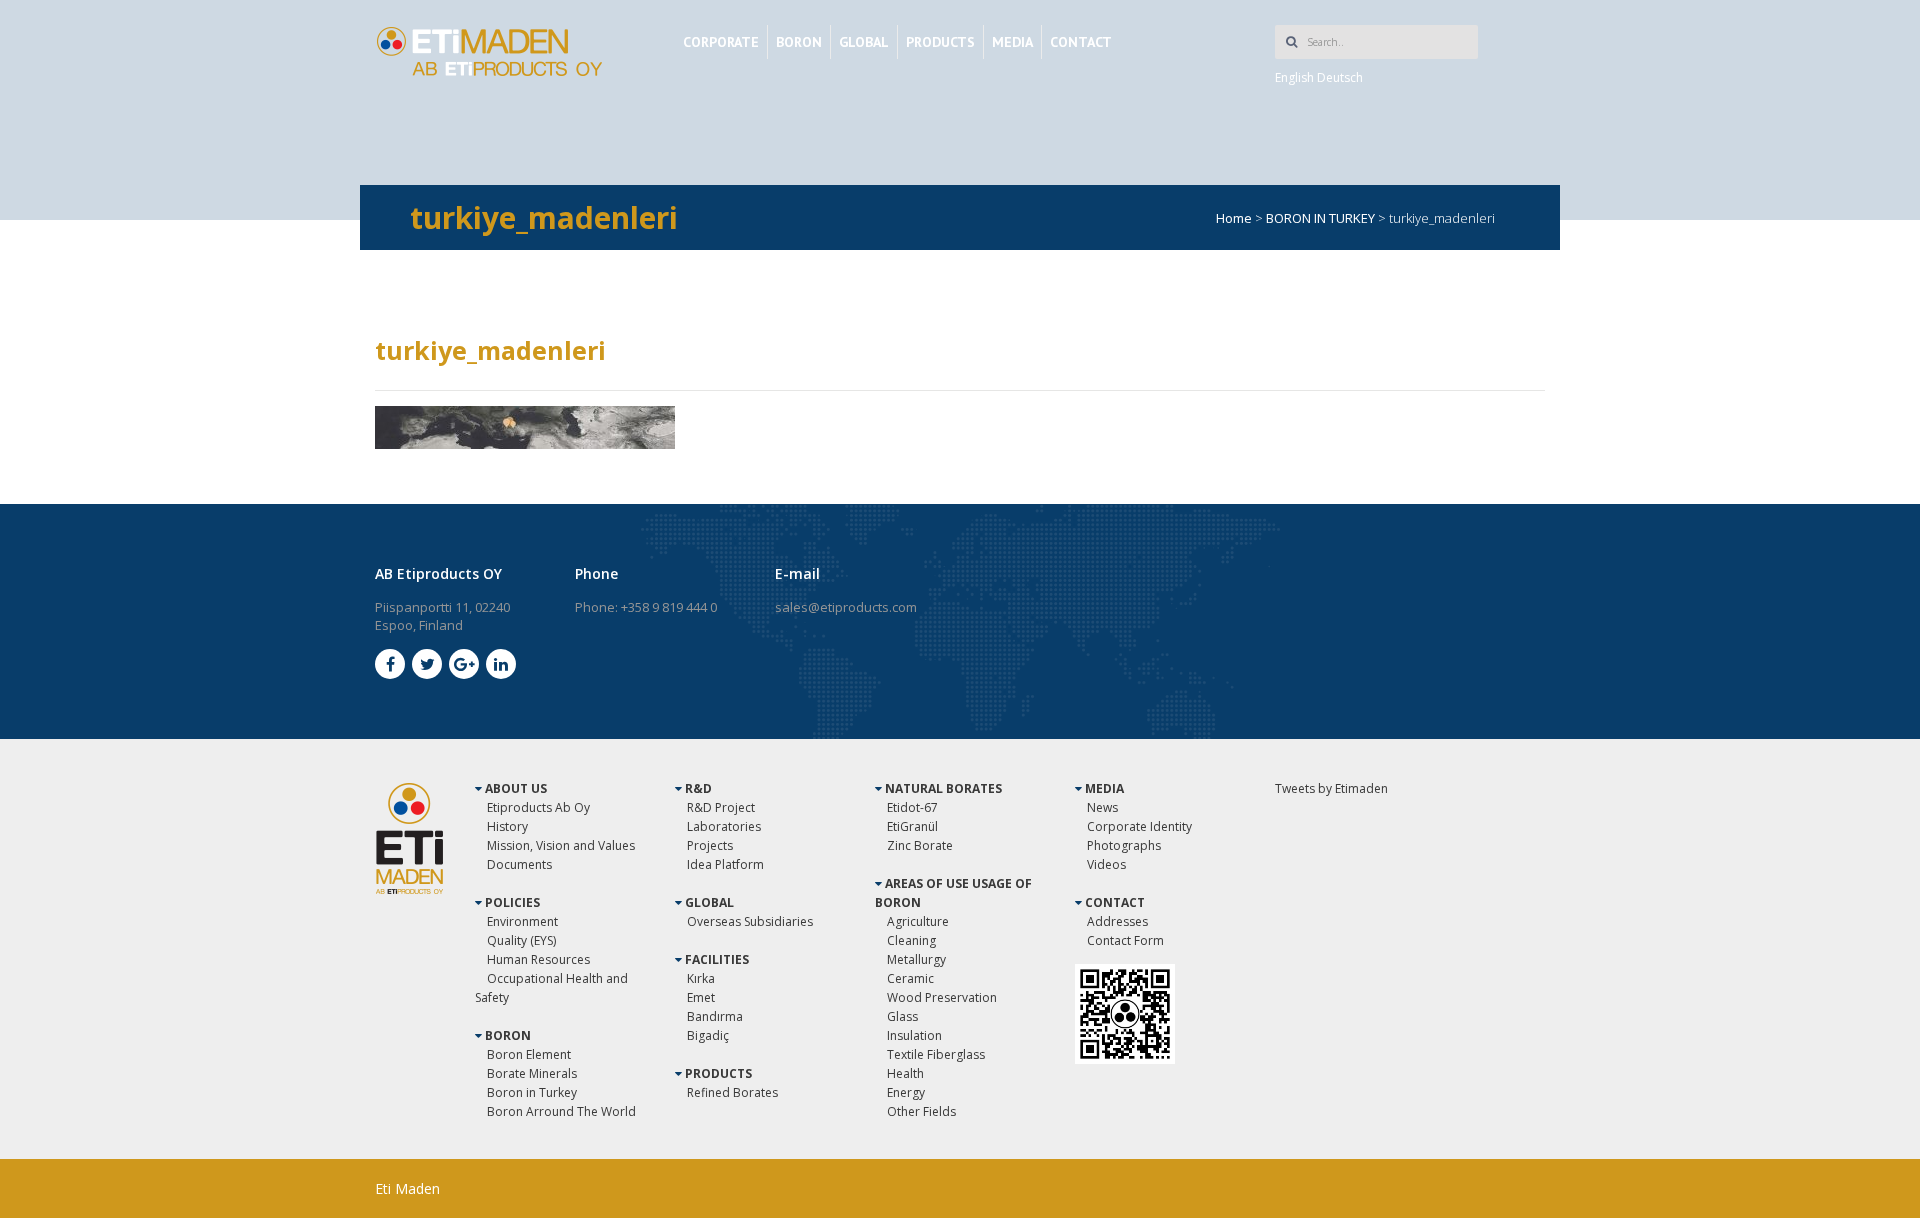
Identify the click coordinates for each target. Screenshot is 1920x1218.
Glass (902, 1016)
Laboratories (724, 826)
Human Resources (538, 959)
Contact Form (1125, 940)
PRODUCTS (940, 42)
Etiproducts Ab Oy (538, 807)
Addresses (1117, 921)
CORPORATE (721, 42)
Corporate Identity (1139, 826)
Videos (1106, 864)
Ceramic (910, 978)
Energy (906, 1092)
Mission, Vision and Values (561, 845)
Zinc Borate (920, 845)
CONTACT (1081, 42)
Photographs (1124, 845)
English (1294, 77)
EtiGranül (912, 826)
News (1102, 807)
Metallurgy (916, 959)
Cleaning (911, 940)
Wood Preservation (942, 997)
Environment (522, 921)
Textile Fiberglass (936, 1054)
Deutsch (1340, 77)
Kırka (701, 978)
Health (905, 1073)
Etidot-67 (912, 807)
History (507, 826)
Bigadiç (708, 1035)
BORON (799, 42)
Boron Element (529, 1054)
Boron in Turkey (532, 1092)
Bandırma (715, 1016)
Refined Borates (732, 1092)
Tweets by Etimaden (1331, 788)
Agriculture (918, 921)
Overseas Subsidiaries (750, 921)
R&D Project (721, 807)
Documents (519, 864)
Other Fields (921, 1111)
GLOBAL (864, 42)
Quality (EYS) (521, 940)
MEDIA (1012, 42)
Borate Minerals (532, 1073)
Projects (710, 845)
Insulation (914, 1035)
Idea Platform (725, 864)
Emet (701, 997)
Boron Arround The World (561, 1111)
